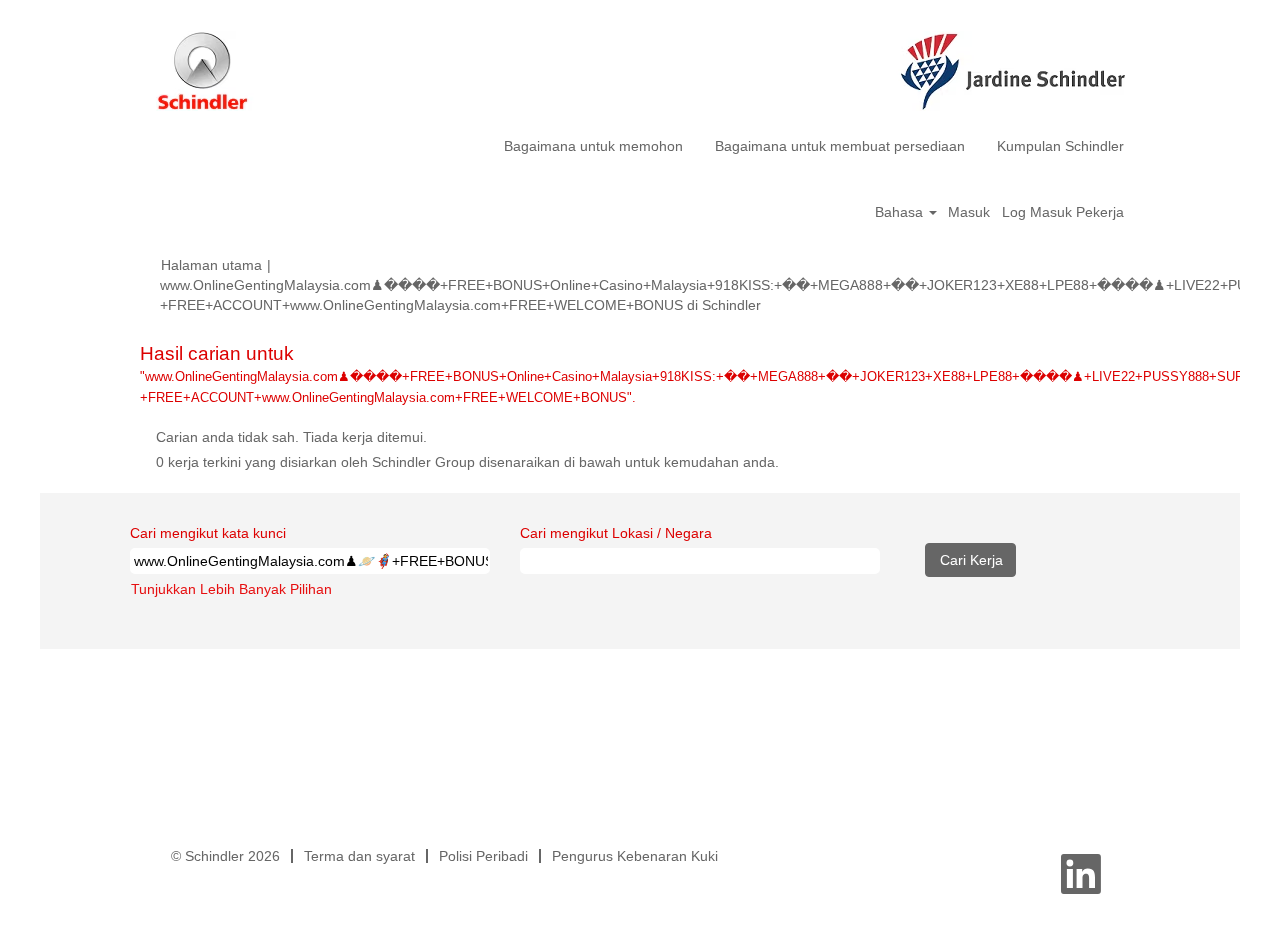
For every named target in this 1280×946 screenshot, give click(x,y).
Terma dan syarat (359, 856)
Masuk (969, 212)
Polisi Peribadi (483, 856)
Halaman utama (211, 265)
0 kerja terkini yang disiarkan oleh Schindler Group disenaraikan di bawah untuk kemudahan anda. (467, 462)
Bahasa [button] (901, 212)
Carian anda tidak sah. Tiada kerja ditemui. (291, 437)
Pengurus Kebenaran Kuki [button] (635, 856)
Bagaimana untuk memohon (593, 146)
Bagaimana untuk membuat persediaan (840, 146)
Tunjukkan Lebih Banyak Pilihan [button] (231, 589)
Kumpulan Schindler (1060, 146)
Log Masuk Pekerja (1063, 212)
